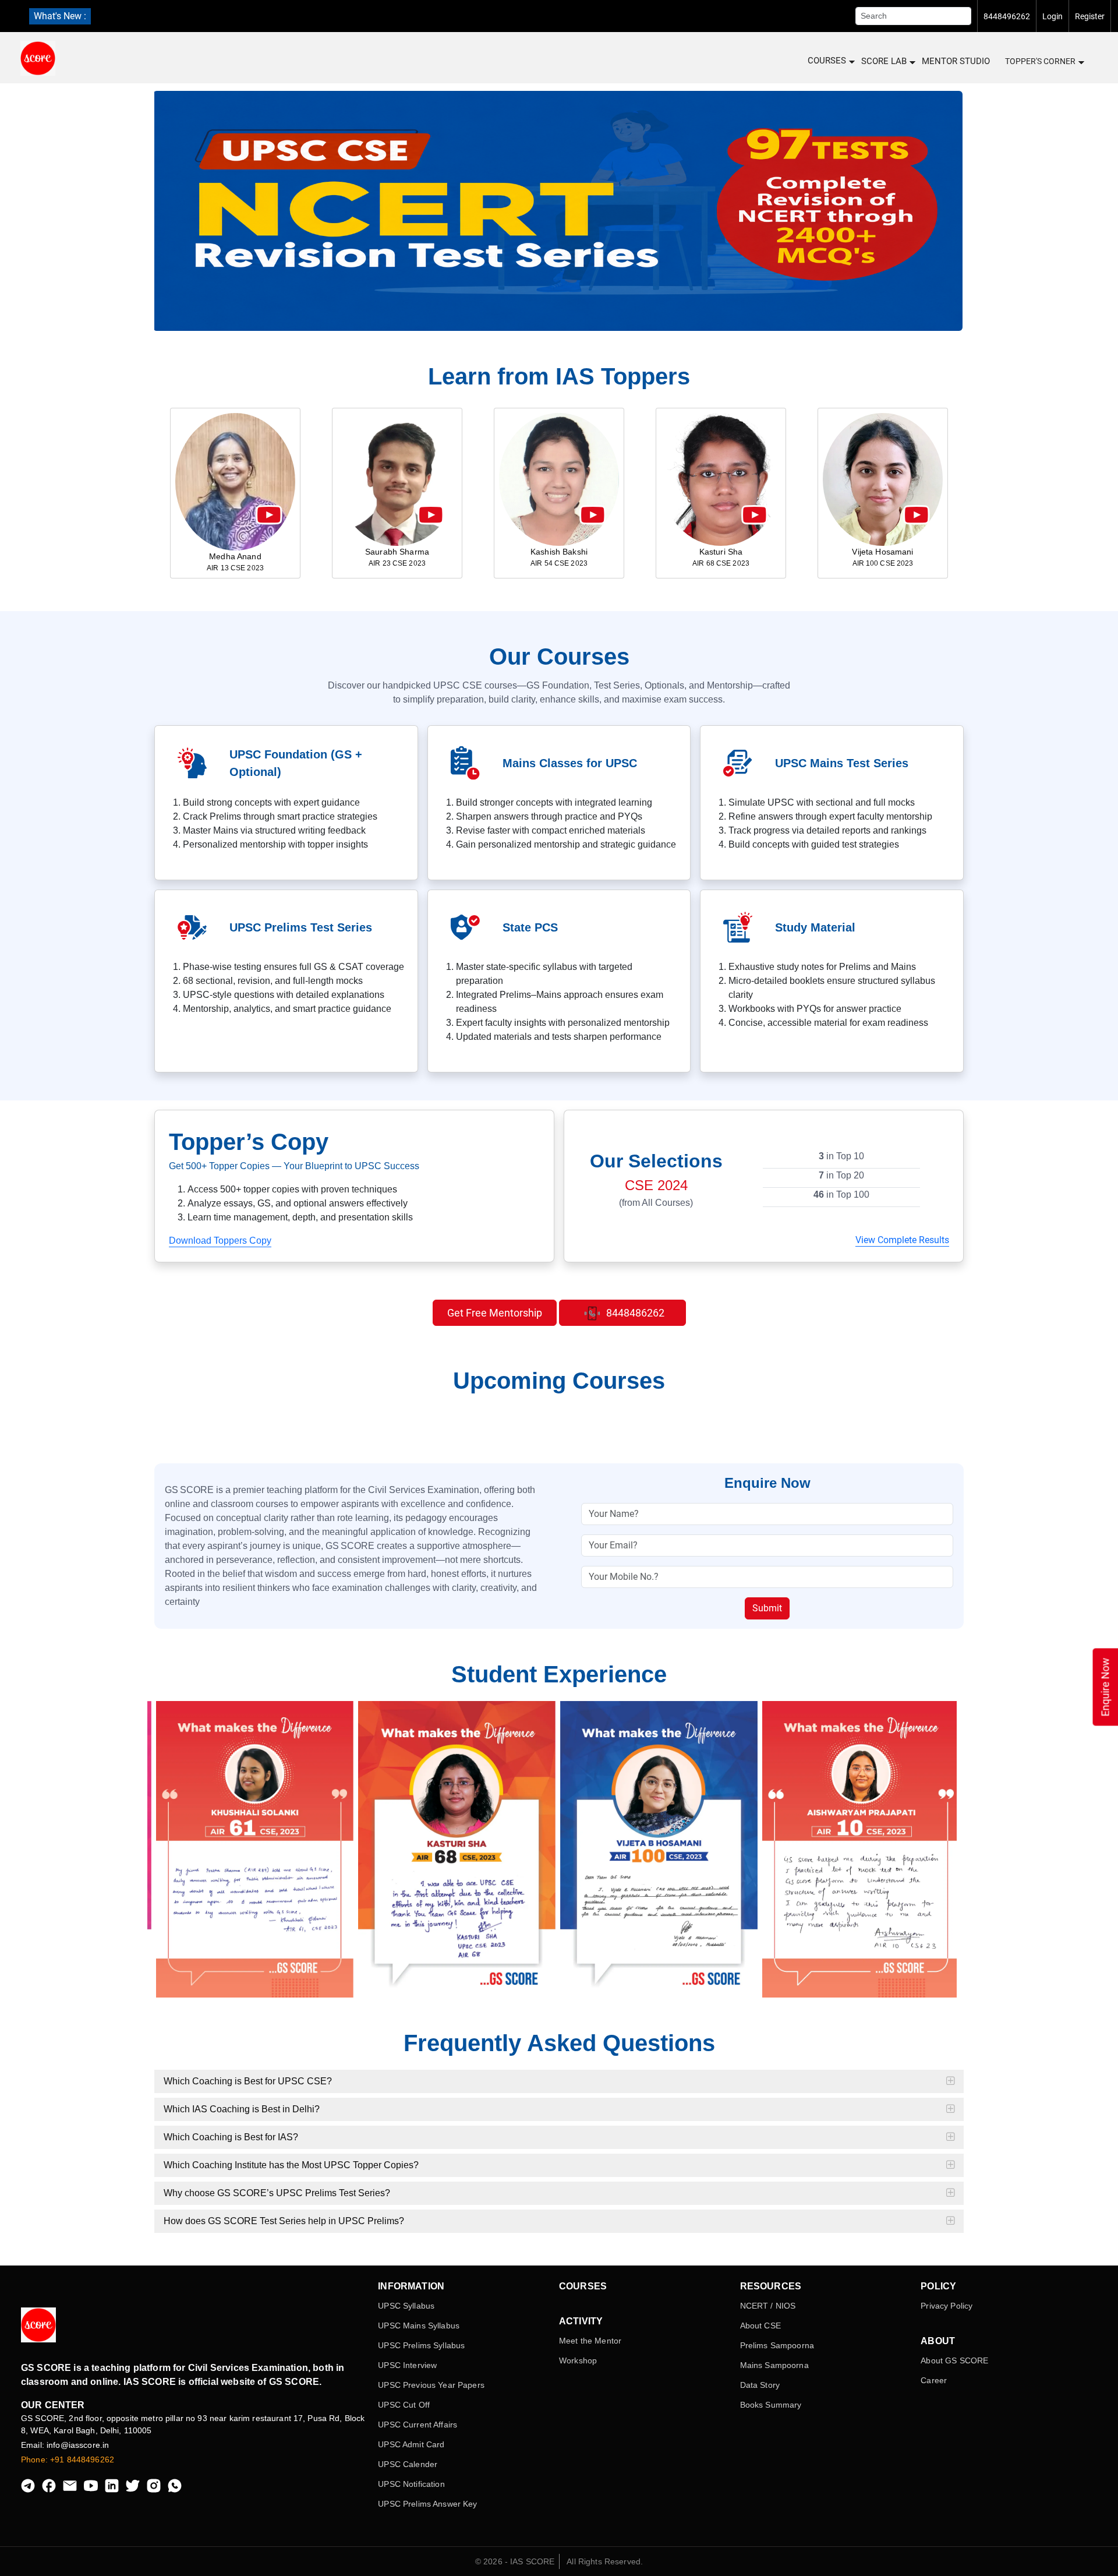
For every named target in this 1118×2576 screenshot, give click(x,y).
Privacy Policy (947, 2306)
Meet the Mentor (590, 2341)
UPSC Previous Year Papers (431, 2385)
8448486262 (634, 1313)
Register (1090, 16)
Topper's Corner (1040, 61)
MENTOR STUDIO (956, 61)
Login (1052, 16)
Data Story (760, 2385)
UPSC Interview (407, 2365)
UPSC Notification (411, 2484)
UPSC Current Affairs (418, 2425)
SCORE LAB (884, 61)
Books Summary (771, 2405)
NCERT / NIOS (768, 2306)
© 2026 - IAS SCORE (515, 2561)
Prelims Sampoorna (777, 2345)
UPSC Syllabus (406, 2306)
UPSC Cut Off (404, 2405)
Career (934, 2380)
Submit (767, 1608)
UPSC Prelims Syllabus (421, 2345)
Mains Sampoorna (774, 2365)
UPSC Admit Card (411, 2444)
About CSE (760, 2326)
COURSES (827, 61)
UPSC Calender (408, 2464)
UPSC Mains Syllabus (419, 2326)
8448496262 (1007, 16)
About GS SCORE (954, 2360)
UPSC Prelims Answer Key (427, 2504)
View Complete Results (902, 1240)
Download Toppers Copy (220, 1241)
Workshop (578, 2360)
